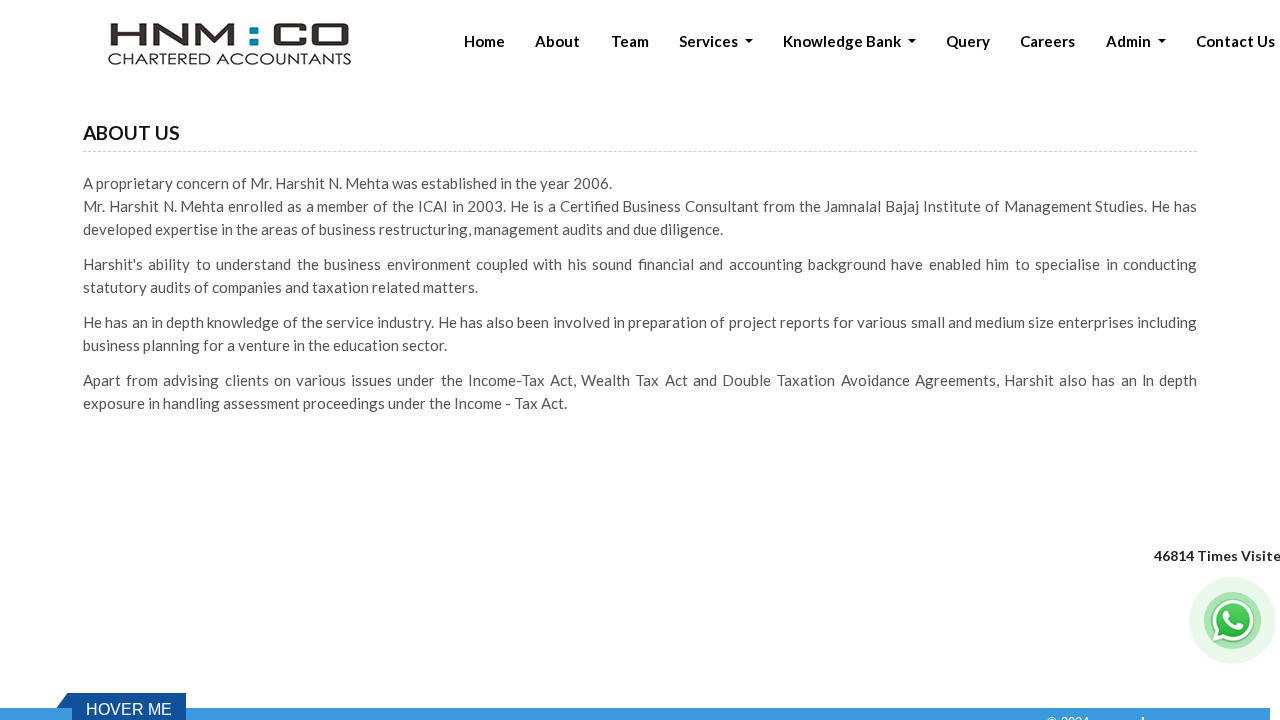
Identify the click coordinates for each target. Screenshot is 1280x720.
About (557, 41)
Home (484, 41)
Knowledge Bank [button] (843, 41)
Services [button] (710, 41)
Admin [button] (1130, 41)
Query (968, 41)
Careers (1047, 41)
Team (630, 41)
